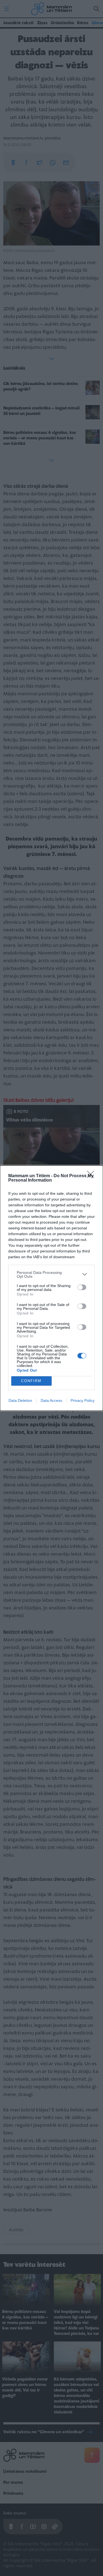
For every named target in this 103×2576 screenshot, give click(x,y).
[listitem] (51, 1274)
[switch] (82, 1287)
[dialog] (51, 1288)
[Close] (92, 1176)
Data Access (51, 1400)
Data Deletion (20, 1400)
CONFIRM (31, 1381)
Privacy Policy (83, 1400)
